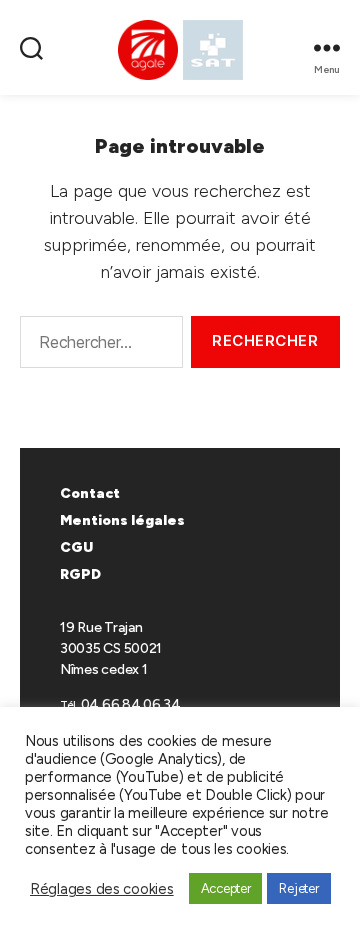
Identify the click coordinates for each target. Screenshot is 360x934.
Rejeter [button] (298, 888)
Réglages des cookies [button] (102, 889)
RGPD (80, 574)
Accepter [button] (226, 888)
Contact (90, 493)
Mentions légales (122, 520)
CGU (76, 547)
